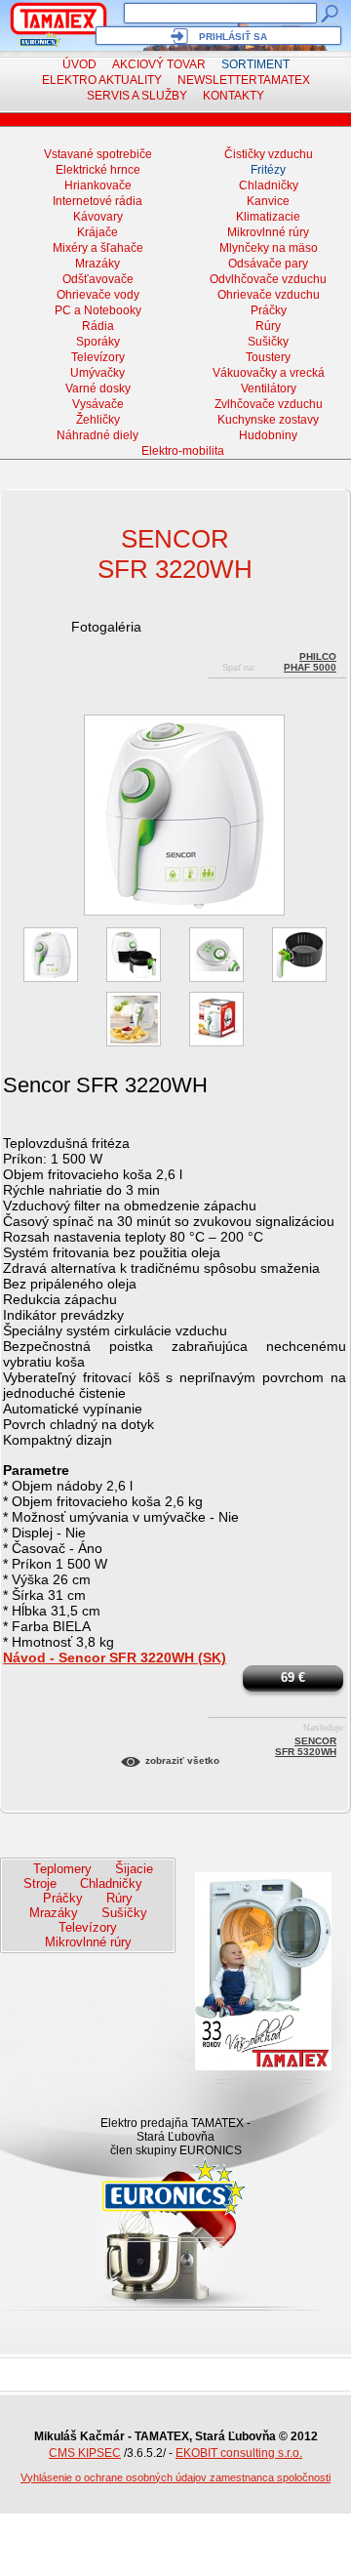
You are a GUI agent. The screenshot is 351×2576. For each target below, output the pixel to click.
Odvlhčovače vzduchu (268, 279)
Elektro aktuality (102, 80)
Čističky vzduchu (269, 154)
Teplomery (62, 1869)
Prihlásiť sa (233, 37)
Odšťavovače (98, 279)
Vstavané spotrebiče (98, 154)
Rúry (268, 326)
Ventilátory (269, 388)
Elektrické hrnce (98, 170)
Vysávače (98, 404)
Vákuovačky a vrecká (269, 373)
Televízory (98, 357)
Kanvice (268, 201)
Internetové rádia (97, 201)
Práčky (269, 310)
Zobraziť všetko (182, 1760)
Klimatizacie (268, 217)
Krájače (97, 232)
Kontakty (234, 96)
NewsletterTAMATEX (244, 80)
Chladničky (269, 185)
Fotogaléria (106, 627)
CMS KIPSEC (85, 2453)
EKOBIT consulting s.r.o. (239, 2453)
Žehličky (98, 420)
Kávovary (98, 217)
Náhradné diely (97, 435)
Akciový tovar (159, 64)
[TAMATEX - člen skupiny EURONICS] (40, 40)
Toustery (268, 357)
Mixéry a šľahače (98, 248)
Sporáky (98, 342)
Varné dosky (98, 388)
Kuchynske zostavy (268, 420)
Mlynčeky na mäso (269, 248)
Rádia (98, 326)
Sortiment (255, 64)
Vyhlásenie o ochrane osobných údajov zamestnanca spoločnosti (175, 2477)
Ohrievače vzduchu (269, 295)
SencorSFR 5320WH (306, 1744)
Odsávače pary (268, 264)
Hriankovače (98, 185)
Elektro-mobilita (183, 451)
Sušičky (268, 342)
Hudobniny (268, 435)
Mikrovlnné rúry (268, 232)
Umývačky (97, 373)
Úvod (79, 64)
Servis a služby (137, 96)
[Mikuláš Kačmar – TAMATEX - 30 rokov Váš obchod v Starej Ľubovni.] (58, 19)
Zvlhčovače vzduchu (269, 404)
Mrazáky (97, 264)
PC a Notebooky (98, 310)
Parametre (36, 1470)
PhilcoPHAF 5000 (310, 659)
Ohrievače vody (98, 295)
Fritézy (268, 170)
